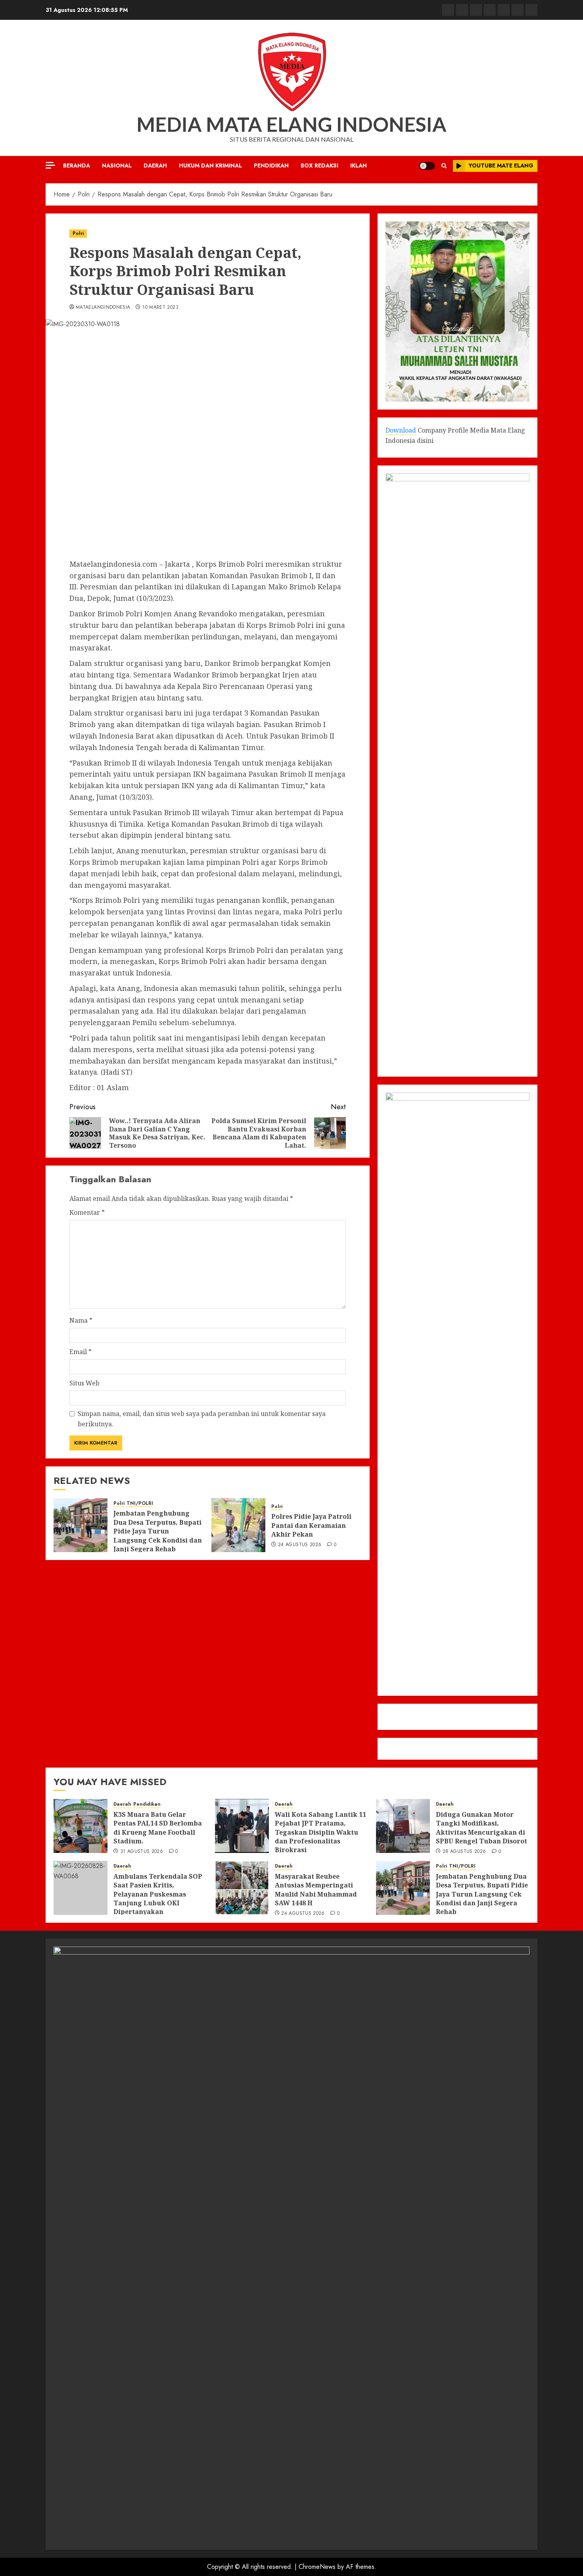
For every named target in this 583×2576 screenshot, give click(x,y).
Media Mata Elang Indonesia (291, 124)
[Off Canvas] (50, 165)
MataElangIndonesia (103, 308)
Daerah (155, 165)
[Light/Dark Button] (427, 166)
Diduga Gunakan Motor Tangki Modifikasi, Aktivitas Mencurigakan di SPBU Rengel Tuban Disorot (481, 1828)
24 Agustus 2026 (300, 1545)
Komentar (87, 1212)
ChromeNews (317, 2567)
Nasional (117, 165)
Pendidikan (271, 165)
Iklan (359, 165)
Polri (78, 233)
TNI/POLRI (140, 1503)
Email (81, 1352)
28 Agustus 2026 (464, 1852)
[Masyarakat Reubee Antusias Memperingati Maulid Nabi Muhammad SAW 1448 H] (242, 1888)
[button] (444, 166)
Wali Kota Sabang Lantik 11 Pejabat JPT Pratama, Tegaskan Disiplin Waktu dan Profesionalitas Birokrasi (320, 1832)
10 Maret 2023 (160, 308)
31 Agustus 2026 (142, 1852)
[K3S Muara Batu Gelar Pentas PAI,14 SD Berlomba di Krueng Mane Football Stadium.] (81, 1826)
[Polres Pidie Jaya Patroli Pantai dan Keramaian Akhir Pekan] (238, 1525)
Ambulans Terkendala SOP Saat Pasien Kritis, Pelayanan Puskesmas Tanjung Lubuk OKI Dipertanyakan (158, 1894)
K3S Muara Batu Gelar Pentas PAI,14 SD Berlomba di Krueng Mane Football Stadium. (158, 1828)
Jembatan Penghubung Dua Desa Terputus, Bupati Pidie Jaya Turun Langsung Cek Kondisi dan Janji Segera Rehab (158, 1531)
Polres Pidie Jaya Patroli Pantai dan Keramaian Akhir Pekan (311, 1525)
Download (401, 430)
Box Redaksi (319, 165)
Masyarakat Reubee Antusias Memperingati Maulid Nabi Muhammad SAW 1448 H (316, 1890)
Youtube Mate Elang (501, 165)
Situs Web (84, 1383)
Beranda (77, 165)
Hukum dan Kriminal (210, 165)
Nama (81, 1320)
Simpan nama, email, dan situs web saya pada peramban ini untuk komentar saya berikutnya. (202, 1419)
